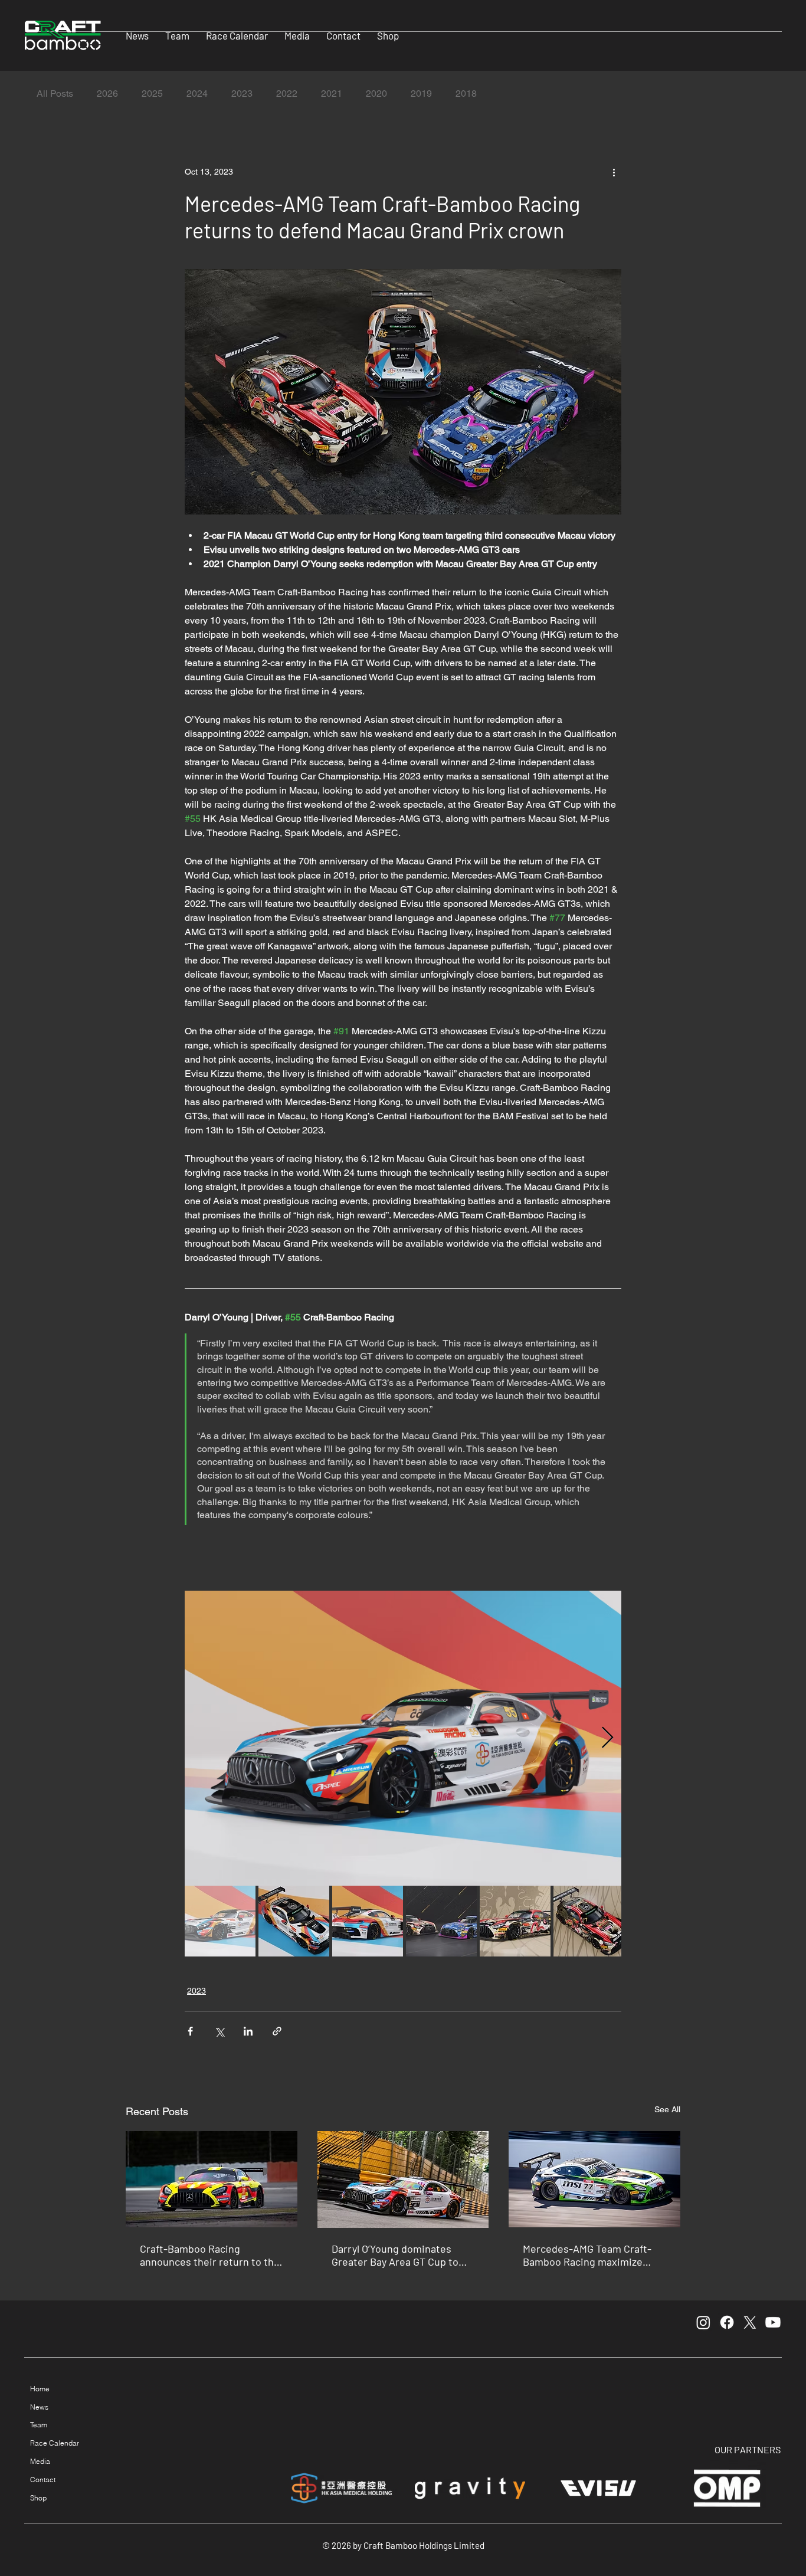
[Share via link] (277, 2031)
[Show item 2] (294, 1921)
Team (39, 2425)
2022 (287, 94)
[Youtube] (773, 2322)
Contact (43, 2480)
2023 (242, 94)
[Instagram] (703, 2322)
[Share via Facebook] (190, 2031)
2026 (107, 94)
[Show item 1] (220, 1921)
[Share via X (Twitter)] (219, 2031)
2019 (421, 94)
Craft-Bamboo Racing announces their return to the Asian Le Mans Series (210, 2255)
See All (667, 2109)
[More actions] (614, 172)
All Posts (55, 94)
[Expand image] (403, 1738)
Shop (38, 2498)
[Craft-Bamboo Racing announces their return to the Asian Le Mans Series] (212, 2179)
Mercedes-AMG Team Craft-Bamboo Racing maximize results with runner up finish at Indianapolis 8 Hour (589, 2255)
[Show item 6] (589, 1921)
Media (40, 2461)
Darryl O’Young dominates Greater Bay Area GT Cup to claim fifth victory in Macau (395, 2255)
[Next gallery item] (607, 1738)
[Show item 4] (441, 1921)
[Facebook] (727, 2322)
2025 (152, 94)
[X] (750, 2322)
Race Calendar (55, 2443)
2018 (466, 94)
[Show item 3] (368, 1921)
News (39, 2407)
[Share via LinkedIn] (248, 2031)
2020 (376, 94)
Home (40, 2389)
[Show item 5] (515, 1921)
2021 (332, 94)
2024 (197, 94)
